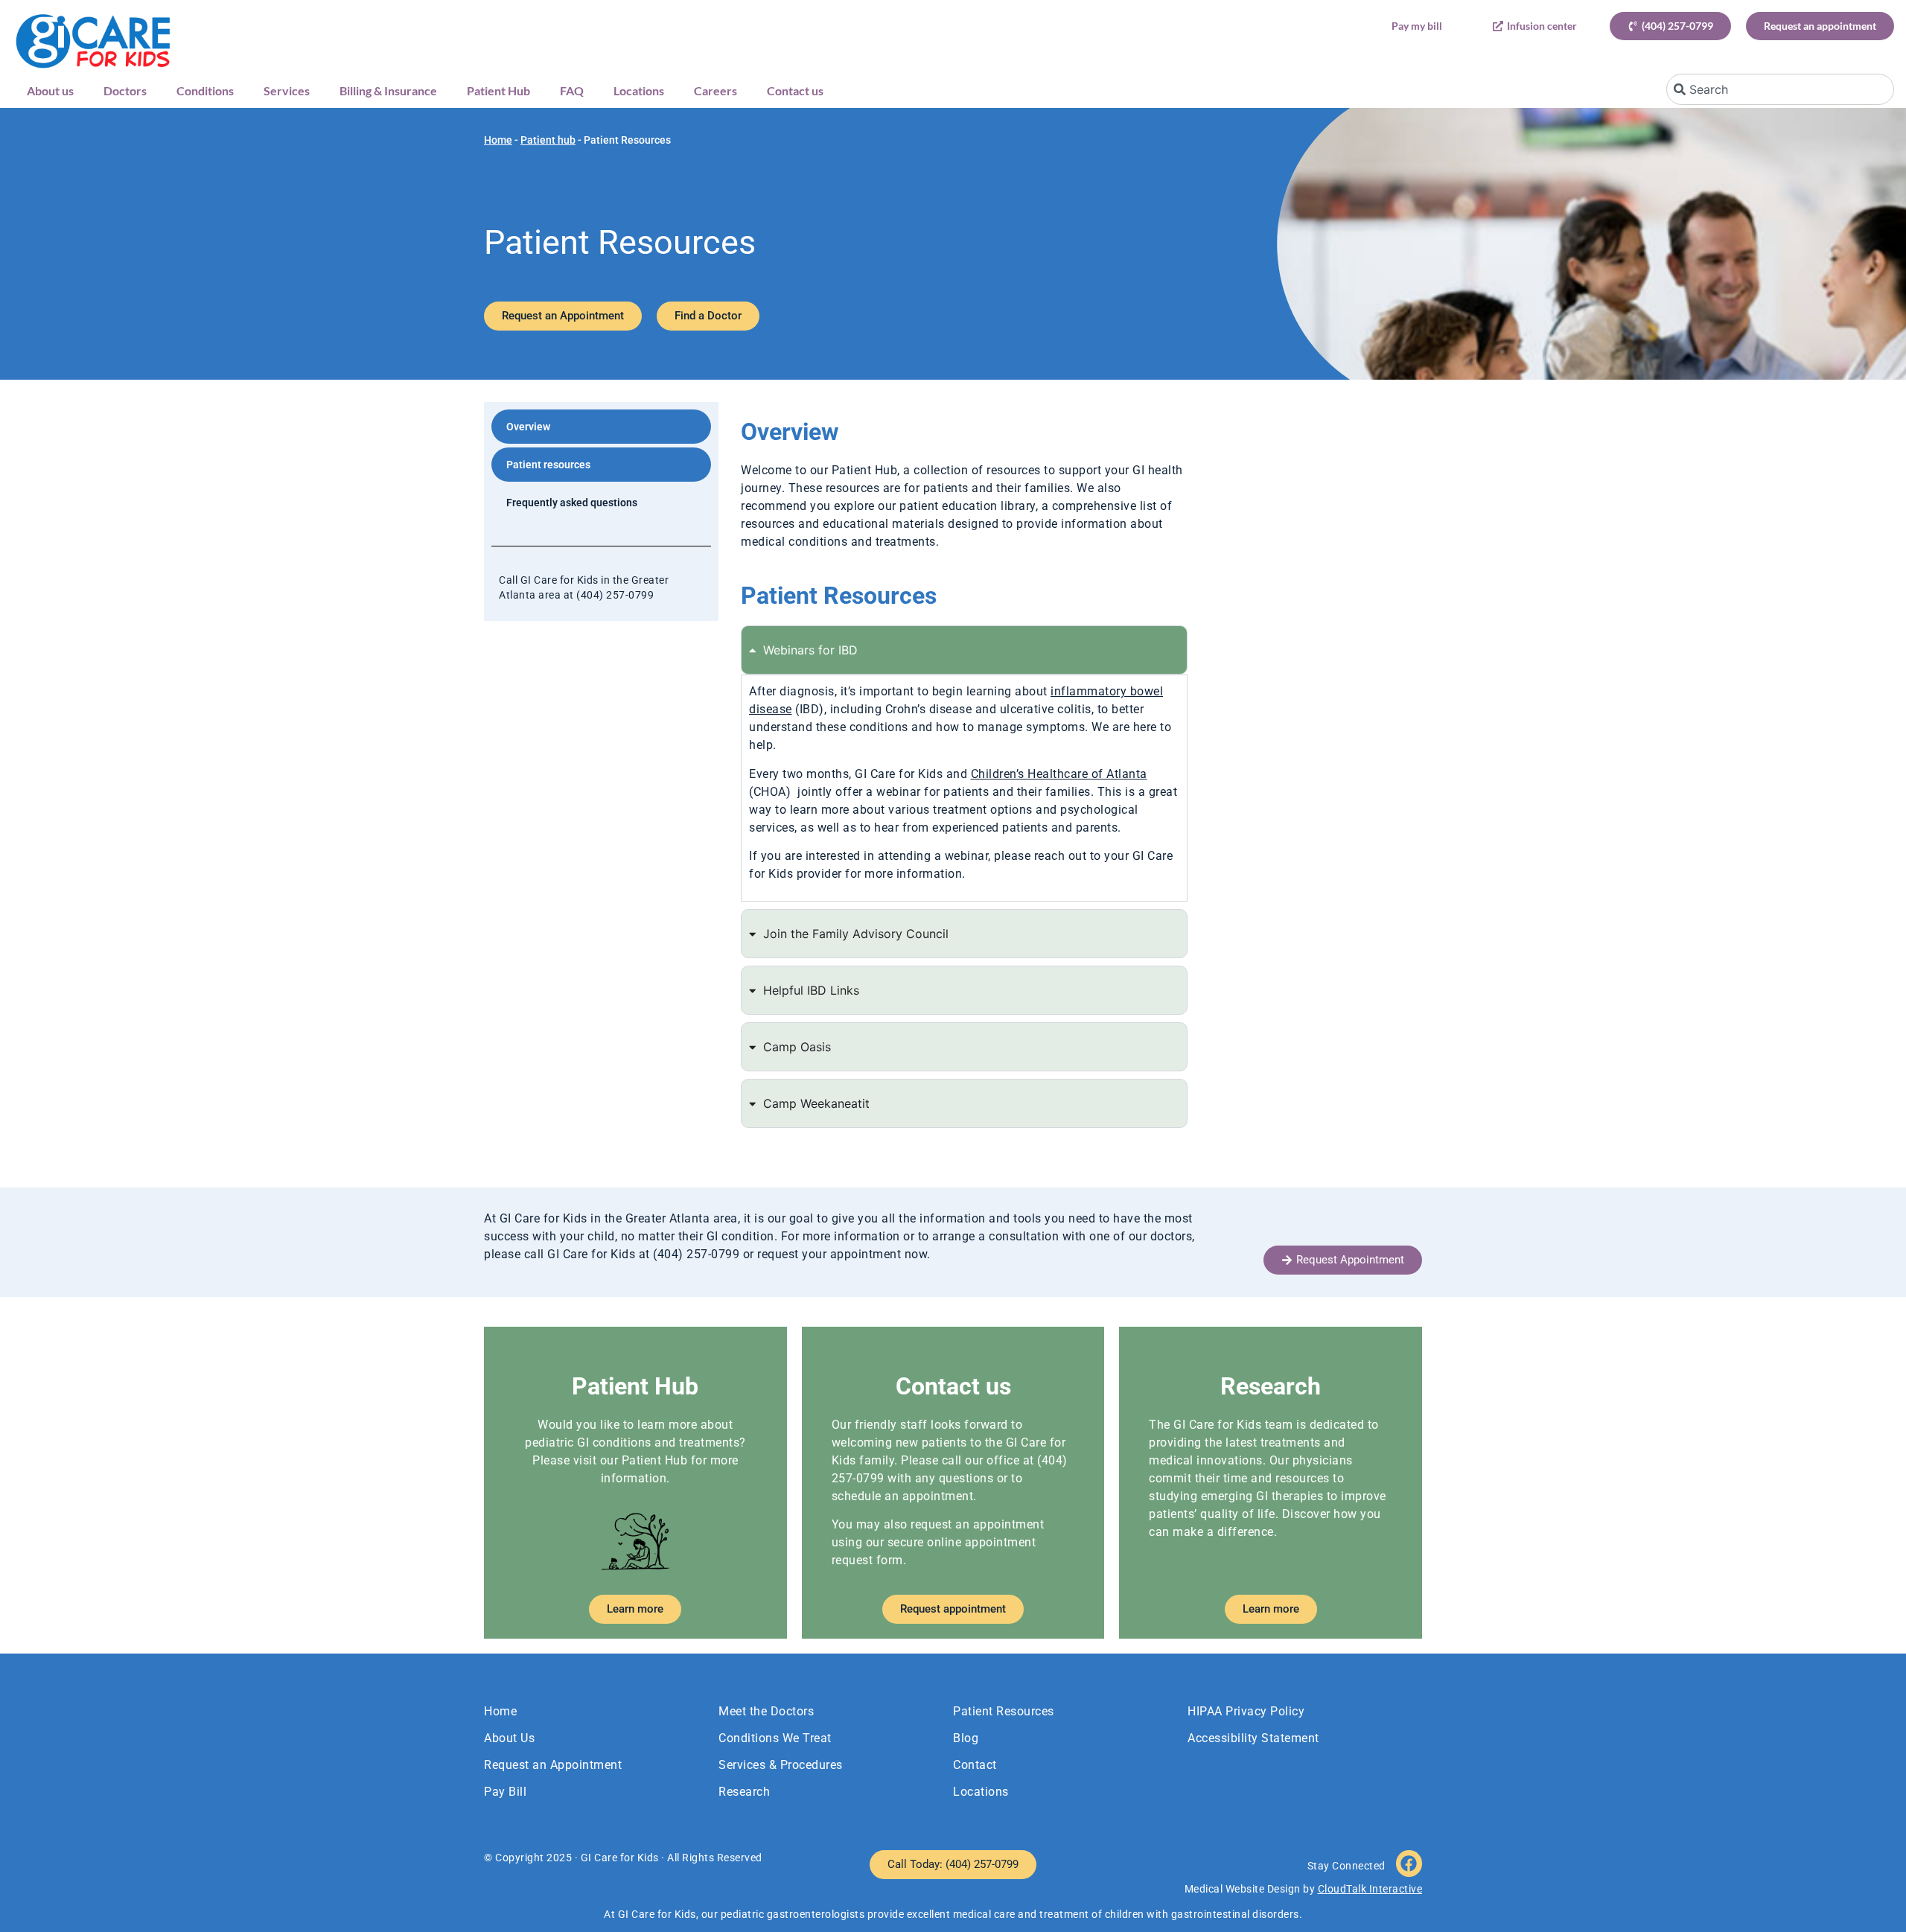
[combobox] (1780, 89)
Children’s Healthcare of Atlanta (1059, 774)
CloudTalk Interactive (1370, 1889)
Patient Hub (498, 90)
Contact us (795, 90)
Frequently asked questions (572, 503)
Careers (715, 90)
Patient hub (548, 140)
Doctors (125, 90)
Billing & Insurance (388, 90)
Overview (528, 427)
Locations (639, 90)
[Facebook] (1409, 1863)
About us (50, 90)
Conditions (205, 90)
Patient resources (548, 465)
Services (287, 90)
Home (498, 140)
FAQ (572, 90)
